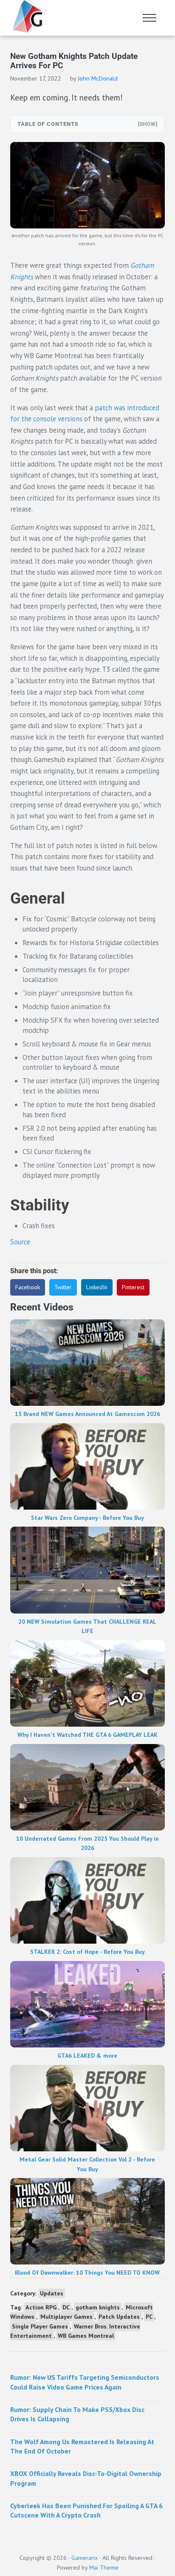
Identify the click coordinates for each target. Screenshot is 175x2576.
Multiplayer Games (66, 2317)
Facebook (28, 1287)
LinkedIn (97, 1287)
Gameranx (85, 2558)
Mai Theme (104, 2567)
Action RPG (41, 2307)
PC (149, 2317)
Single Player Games (40, 2326)
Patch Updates (119, 2317)
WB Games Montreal (86, 2336)
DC (66, 2307)
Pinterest (133, 1287)
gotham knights (98, 2307)
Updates (52, 2293)
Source (20, 1242)
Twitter (63, 1287)
